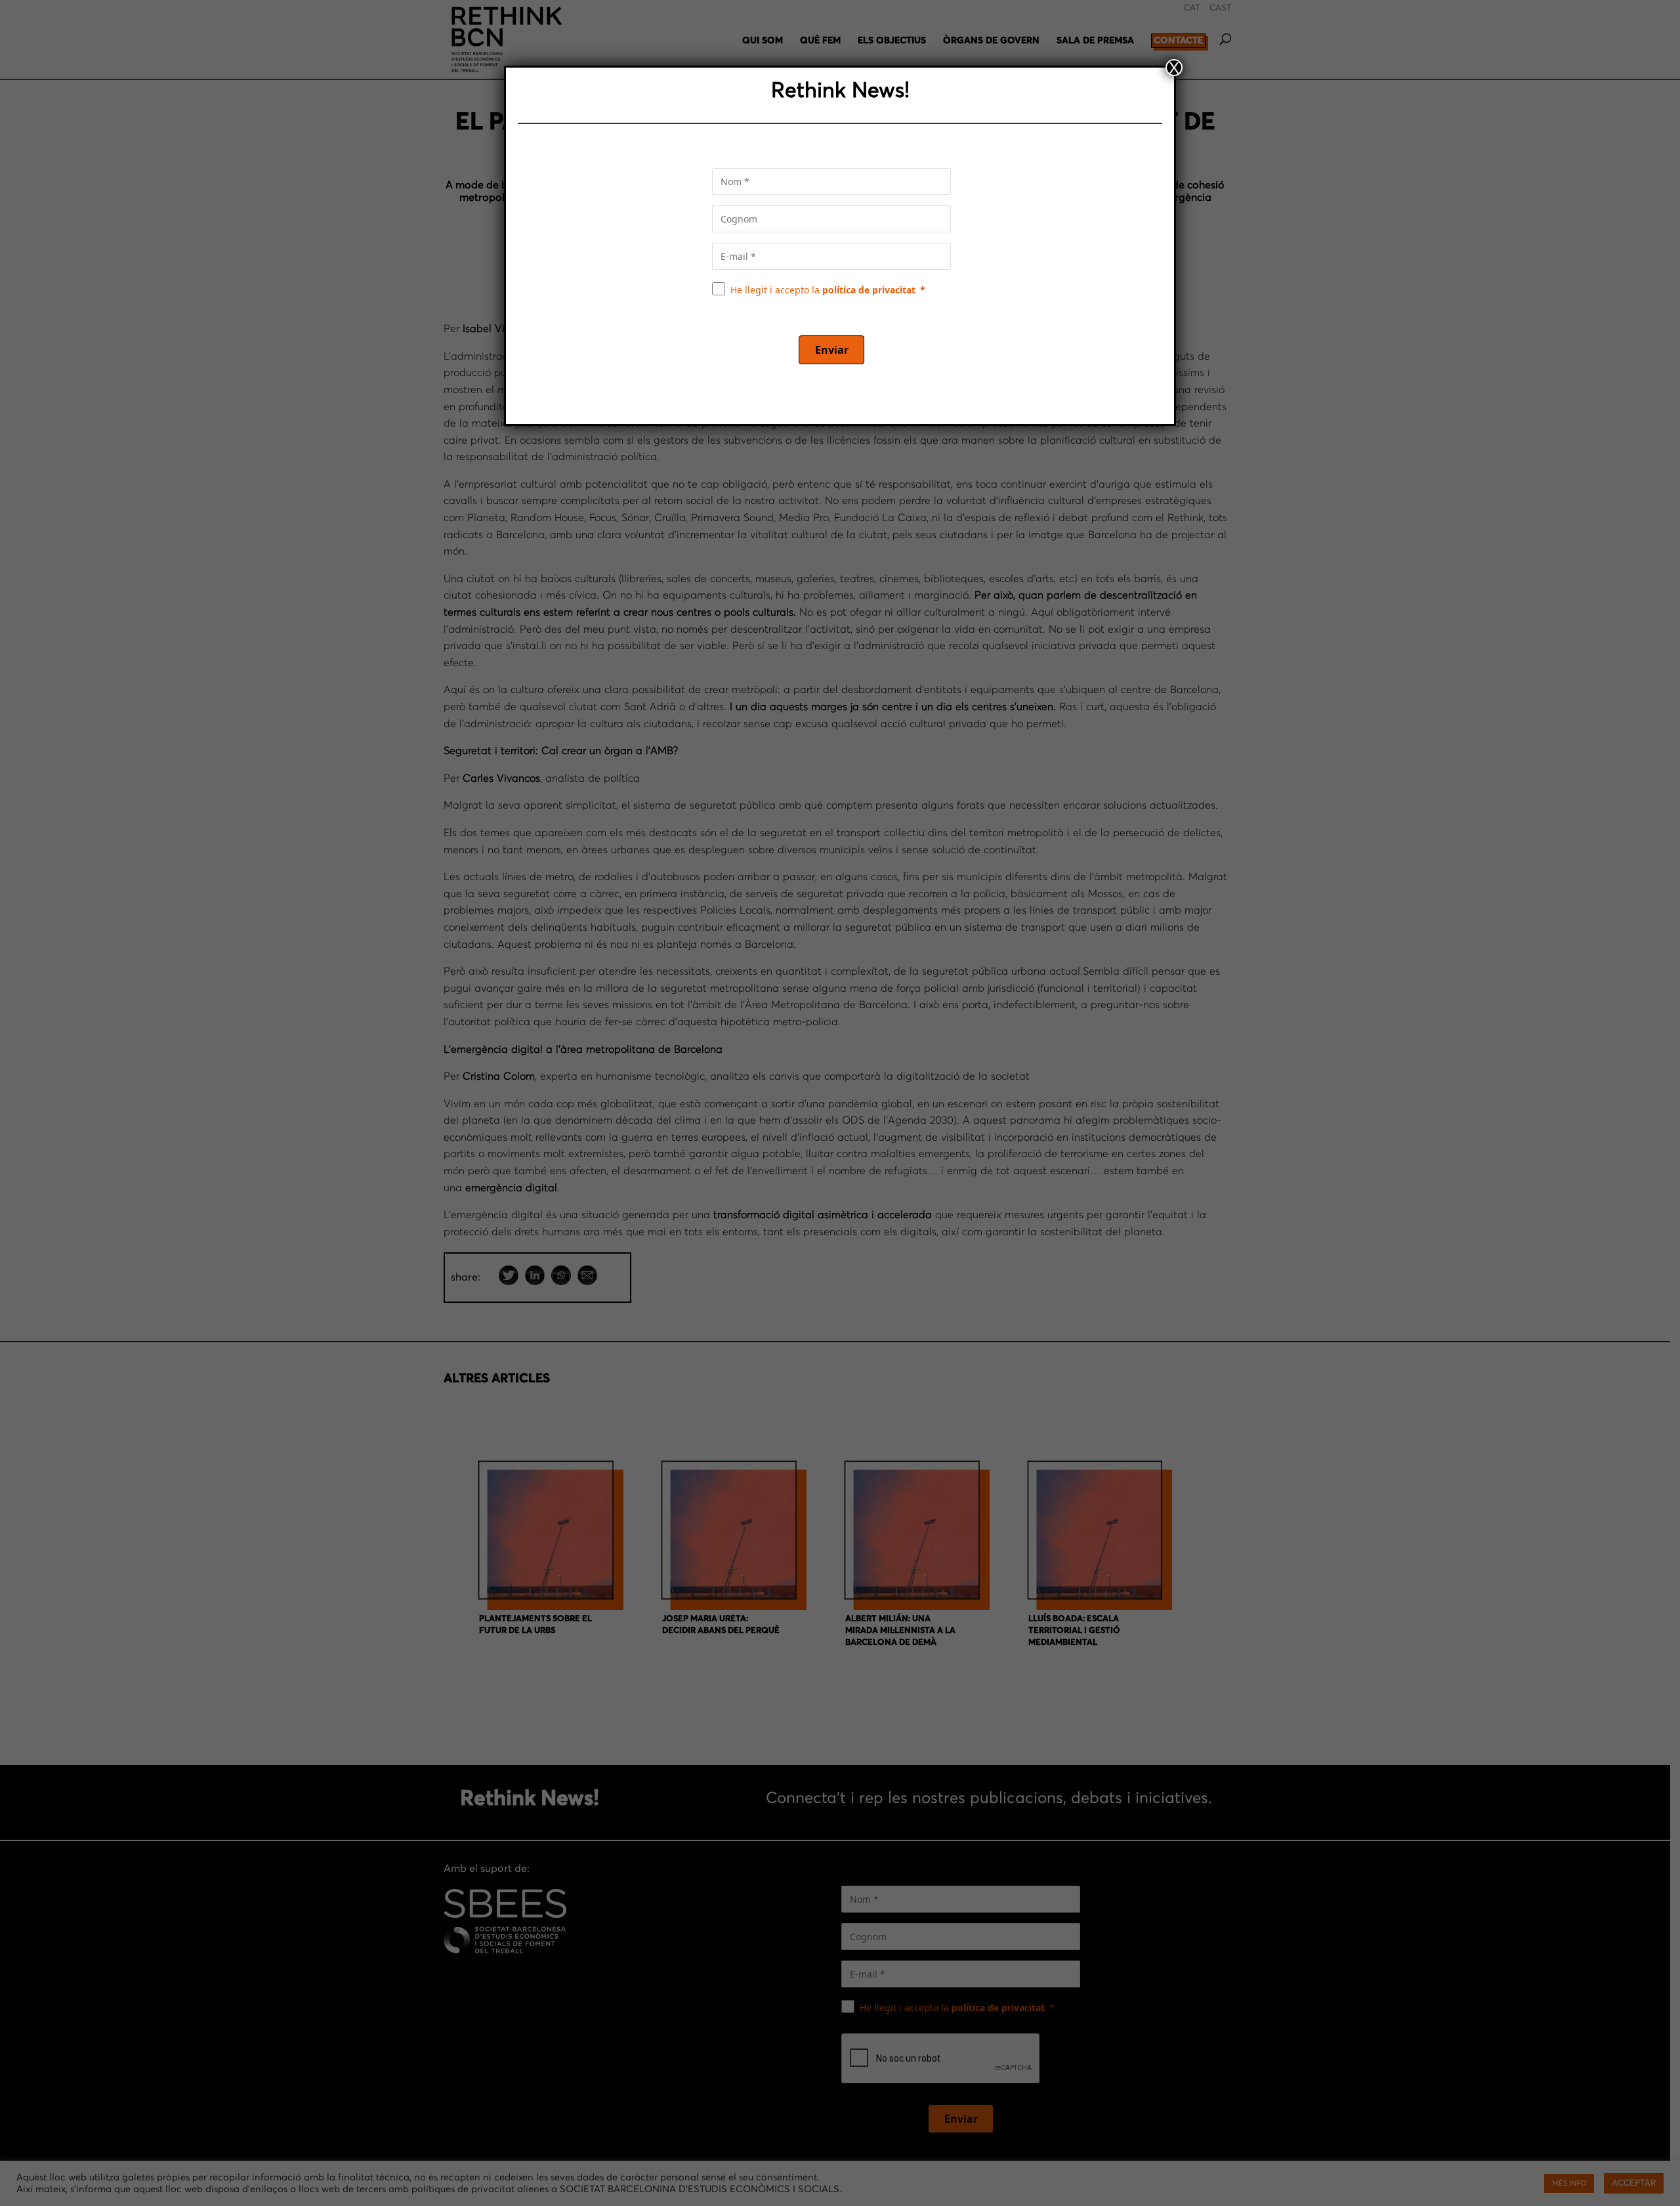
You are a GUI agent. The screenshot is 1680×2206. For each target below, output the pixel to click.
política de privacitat (869, 290)
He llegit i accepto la (823, 290)
